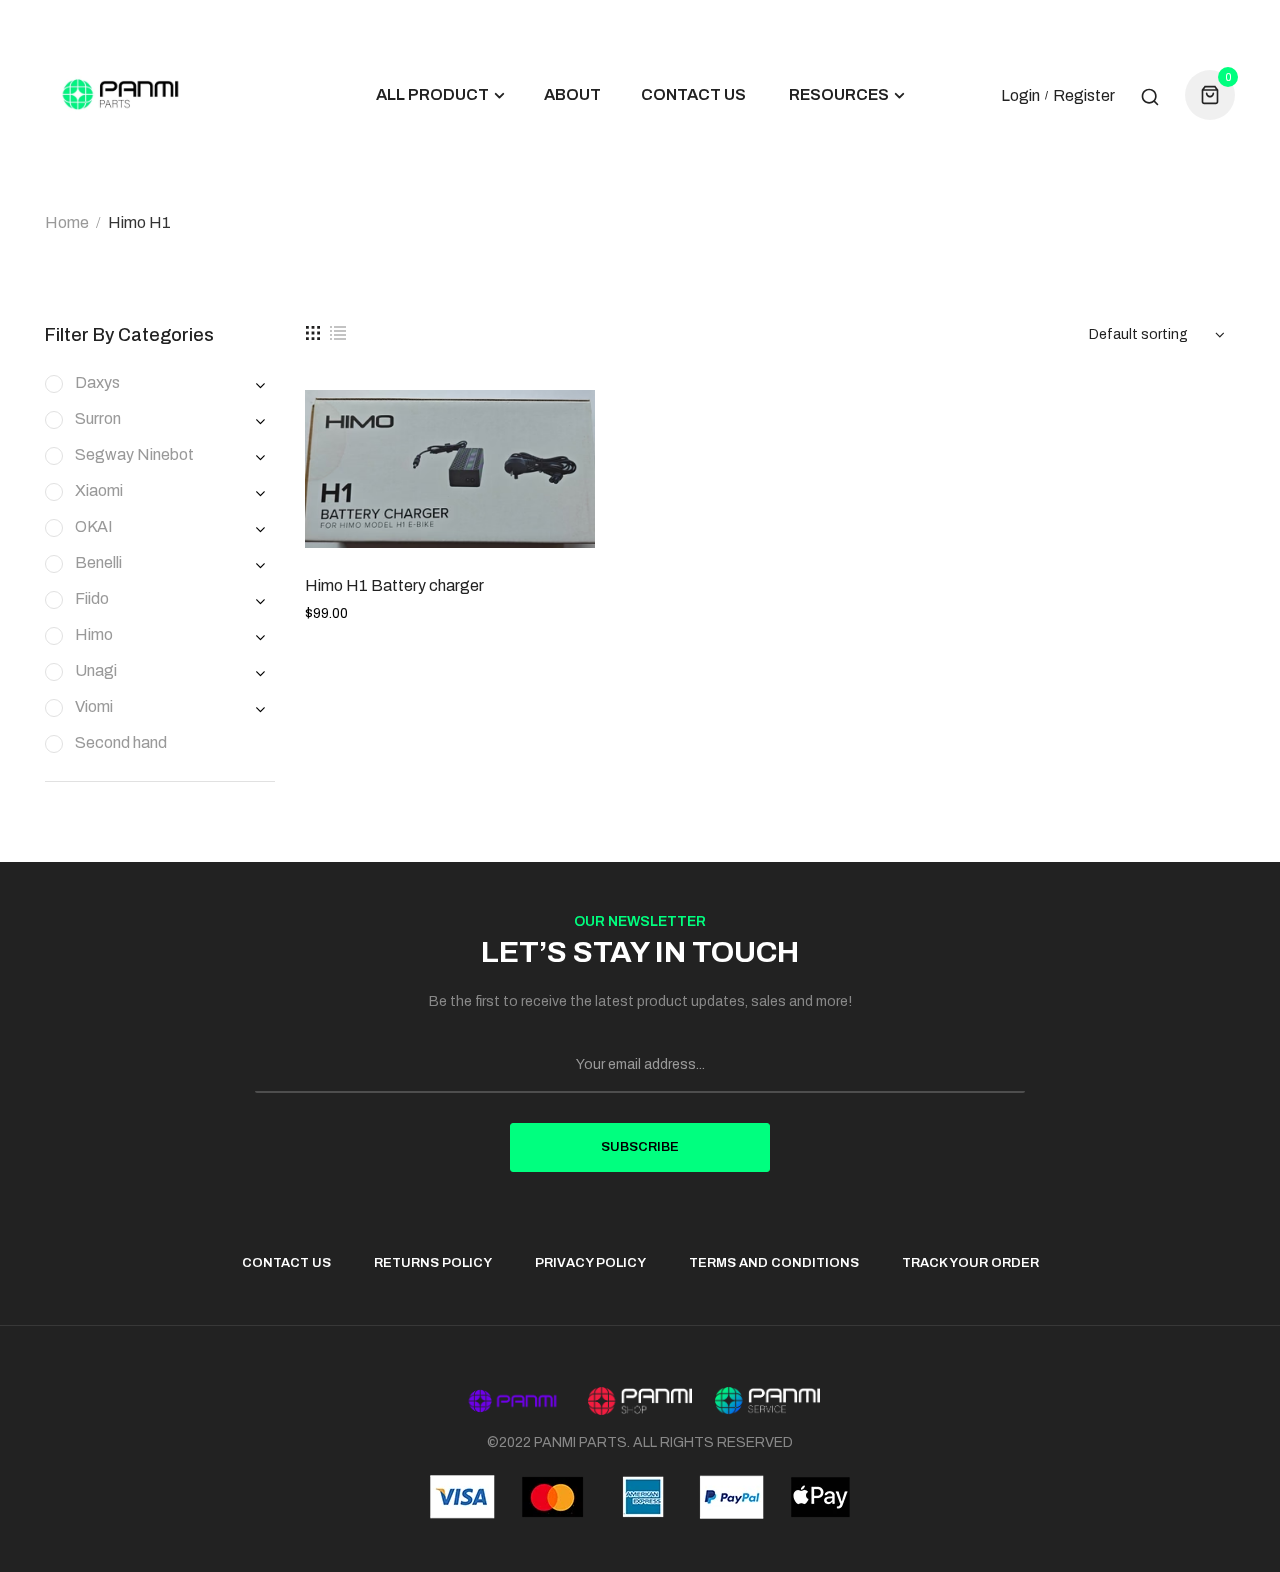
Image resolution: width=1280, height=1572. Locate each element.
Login (1020, 96)
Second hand (121, 742)
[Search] (1150, 95)
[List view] (338, 333)
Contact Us (286, 1263)
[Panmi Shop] (640, 1400)
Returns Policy (433, 1263)
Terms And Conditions (774, 1263)
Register (1084, 96)
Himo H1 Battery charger (394, 585)
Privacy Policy (590, 1263)
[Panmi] (512, 1401)
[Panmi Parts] (120, 95)
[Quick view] (565, 430)
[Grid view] (313, 333)
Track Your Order (970, 1263)
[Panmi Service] (767, 1401)
